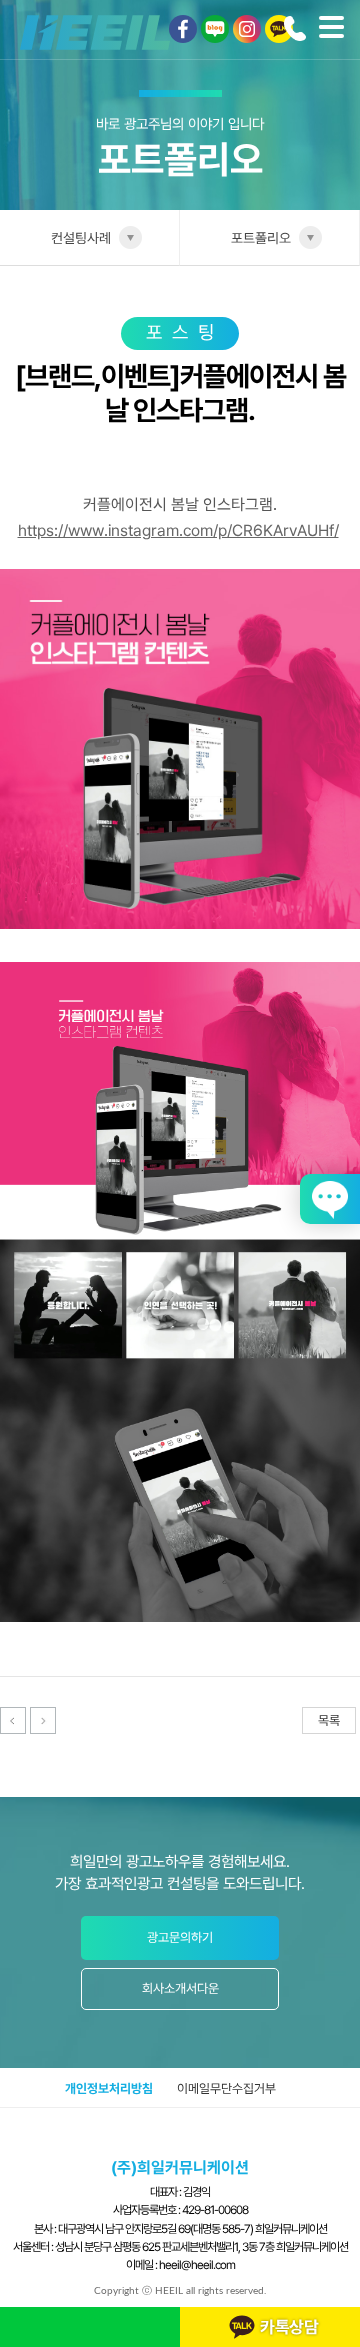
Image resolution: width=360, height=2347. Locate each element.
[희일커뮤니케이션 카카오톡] (279, 29)
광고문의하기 (180, 1937)
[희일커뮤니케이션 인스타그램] (247, 29)
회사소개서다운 (180, 1988)
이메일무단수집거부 (226, 2088)
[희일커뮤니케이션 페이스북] (183, 29)
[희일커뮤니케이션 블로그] (215, 29)
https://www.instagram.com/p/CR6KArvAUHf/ (178, 530)
